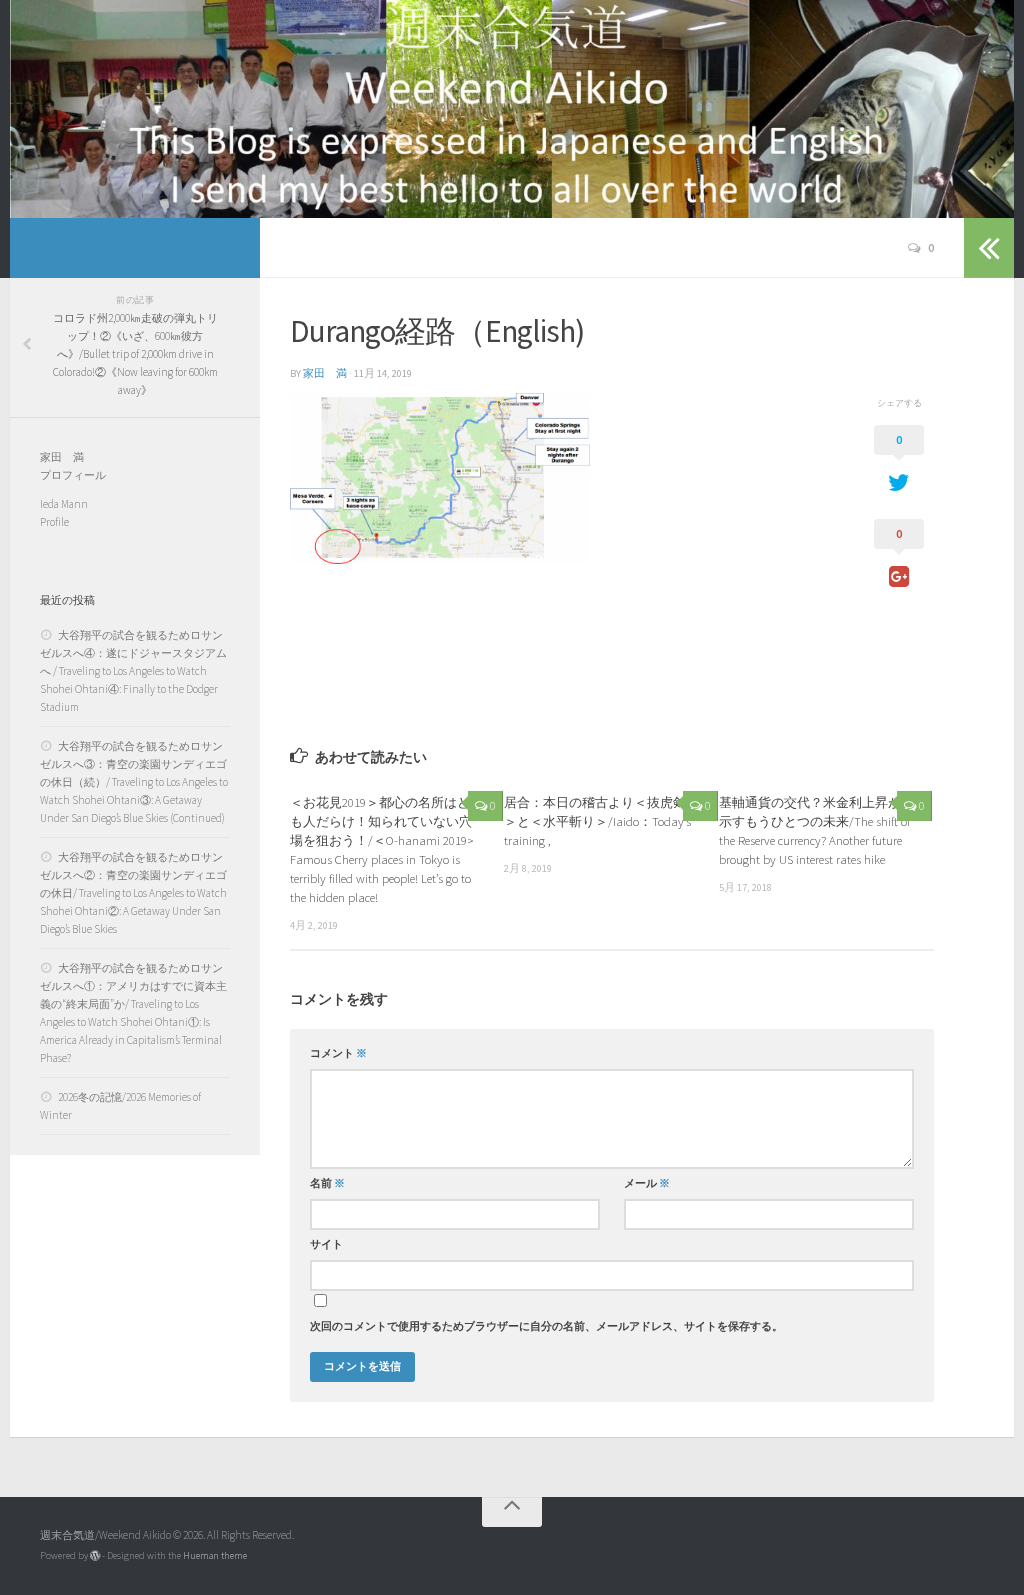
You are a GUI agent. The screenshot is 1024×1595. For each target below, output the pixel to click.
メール (647, 1183)
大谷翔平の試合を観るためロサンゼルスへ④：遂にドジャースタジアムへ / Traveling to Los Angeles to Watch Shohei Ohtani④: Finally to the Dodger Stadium (133, 671)
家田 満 (325, 373)
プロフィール (73, 475)
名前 (327, 1183)
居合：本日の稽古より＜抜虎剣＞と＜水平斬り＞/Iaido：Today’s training (597, 821)
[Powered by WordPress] (95, 1556)
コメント (338, 1053)
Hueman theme (215, 1555)
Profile (54, 522)
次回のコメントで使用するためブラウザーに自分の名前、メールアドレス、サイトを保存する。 (546, 1326)
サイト (326, 1244)
